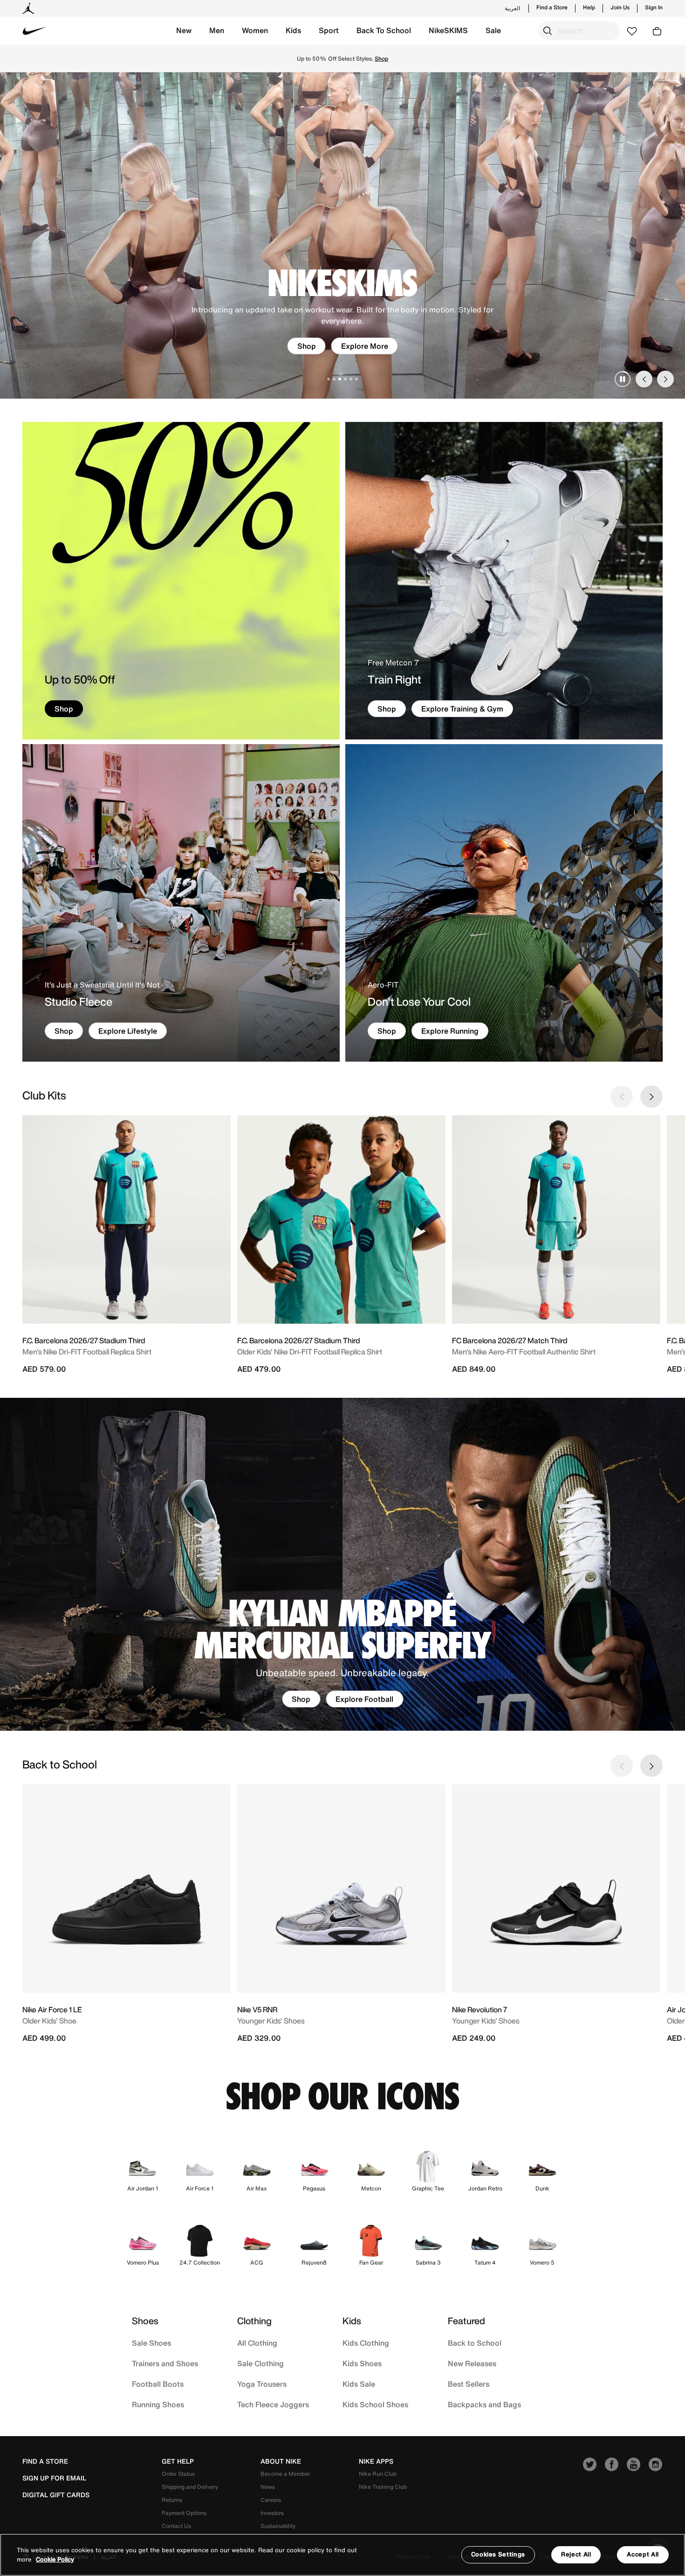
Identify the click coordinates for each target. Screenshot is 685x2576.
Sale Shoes (151, 2343)
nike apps (376, 2461)
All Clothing (257, 2343)
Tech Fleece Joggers (273, 2404)
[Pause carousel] (623, 379)
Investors (272, 2513)
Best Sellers (469, 2384)
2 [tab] (334, 379)
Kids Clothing (366, 2343)
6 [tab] (356, 379)
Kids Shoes (362, 2363)
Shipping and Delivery (190, 2487)
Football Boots (158, 2384)
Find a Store (552, 7)
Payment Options (184, 2513)
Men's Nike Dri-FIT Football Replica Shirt (87, 1352)
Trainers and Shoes (165, 2363)
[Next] (665, 379)
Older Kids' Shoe (49, 2021)
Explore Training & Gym (462, 709)
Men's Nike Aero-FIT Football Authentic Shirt (524, 1352)
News (268, 2487)
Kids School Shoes (375, 2404)
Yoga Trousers (262, 2384)
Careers (271, 2500)
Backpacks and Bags (484, 2404)
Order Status (178, 2474)
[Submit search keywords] (548, 31)
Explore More (365, 346)
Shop (307, 346)
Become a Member (285, 2474)
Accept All (643, 2554)
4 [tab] (345, 379)
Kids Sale (359, 2384)
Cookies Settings (498, 2554)
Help (589, 7)
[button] (184, 31)
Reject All (576, 2554)
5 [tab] (351, 379)
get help (178, 2461)
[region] (342, 2555)
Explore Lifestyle (128, 1031)
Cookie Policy (55, 2559)
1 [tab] (329, 379)
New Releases (472, 2363)
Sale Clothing (260, 2363)
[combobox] (579, 31)
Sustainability (278, 2526)
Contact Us (176, 2526)
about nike (281, 2461)
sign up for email (54, 2478)
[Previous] (644, 379)
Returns (172, 2500)
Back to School (475, 2343)
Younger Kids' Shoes (271, 2021)
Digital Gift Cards (56, 2495)
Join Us (620, 7)
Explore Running (450, 1031)
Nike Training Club (383, 2487)
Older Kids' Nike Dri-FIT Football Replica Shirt (310, 1352)
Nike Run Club (378, 2474)
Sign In (654, 7)
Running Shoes (158, 2404)
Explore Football (364, 1699)
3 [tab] (340, 379)
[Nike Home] (34, 31)
